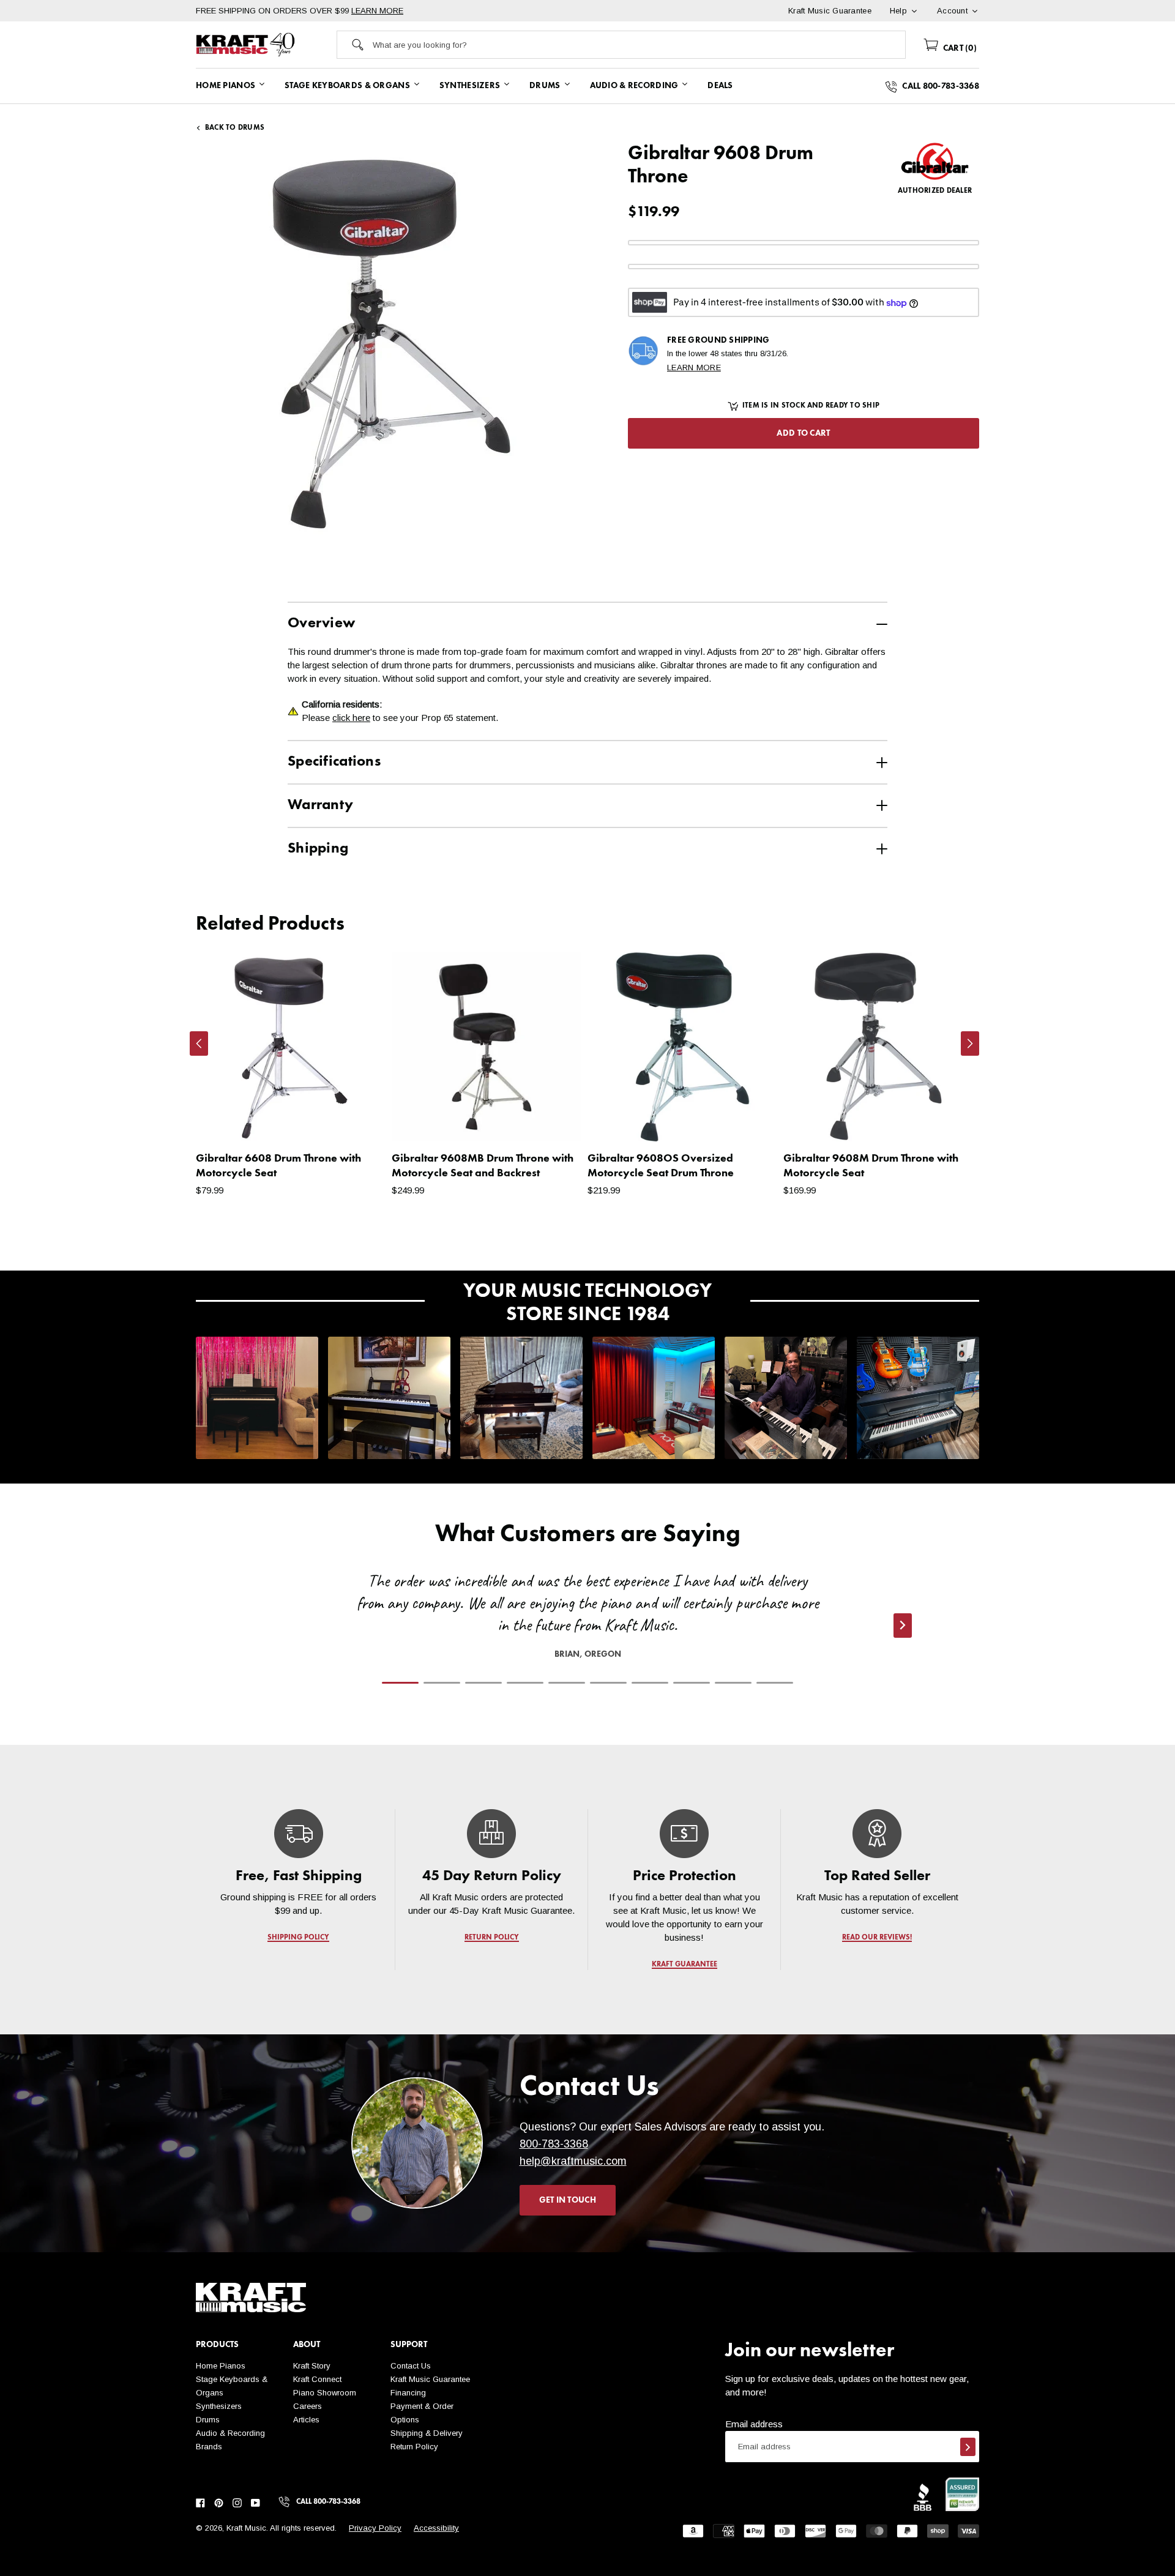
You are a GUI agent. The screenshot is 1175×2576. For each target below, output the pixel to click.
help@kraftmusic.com (573, 2161)
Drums (208, 2420)
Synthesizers (219, 2406)
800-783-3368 (554, 2144)
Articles (306, 2420)
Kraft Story (312, 2366)
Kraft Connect (317, 2379)
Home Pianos (221, 2366)
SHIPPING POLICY (298, 1938)
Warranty (320, 805)
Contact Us (411, 2366)
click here (351, 718)
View (355, 1120)
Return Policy (414, 2447)
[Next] (970, 1043)
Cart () (959, 48)
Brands (209, 2447)
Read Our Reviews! (877, 1938)
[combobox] (639, 45)
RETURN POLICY (492, 1938)
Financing (408, 2393)
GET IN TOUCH (568, 2200)
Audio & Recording (230, 2433)
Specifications (334, 762)
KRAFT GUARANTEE (684, 1965)
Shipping (318, 849)
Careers (308, 2406)
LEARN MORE (377, 11)
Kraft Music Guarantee (430, 2379)
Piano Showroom (325, 2393)
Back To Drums (235, 128)
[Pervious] (199, 1043)
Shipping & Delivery (427, 2433)
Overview (321, 624)
